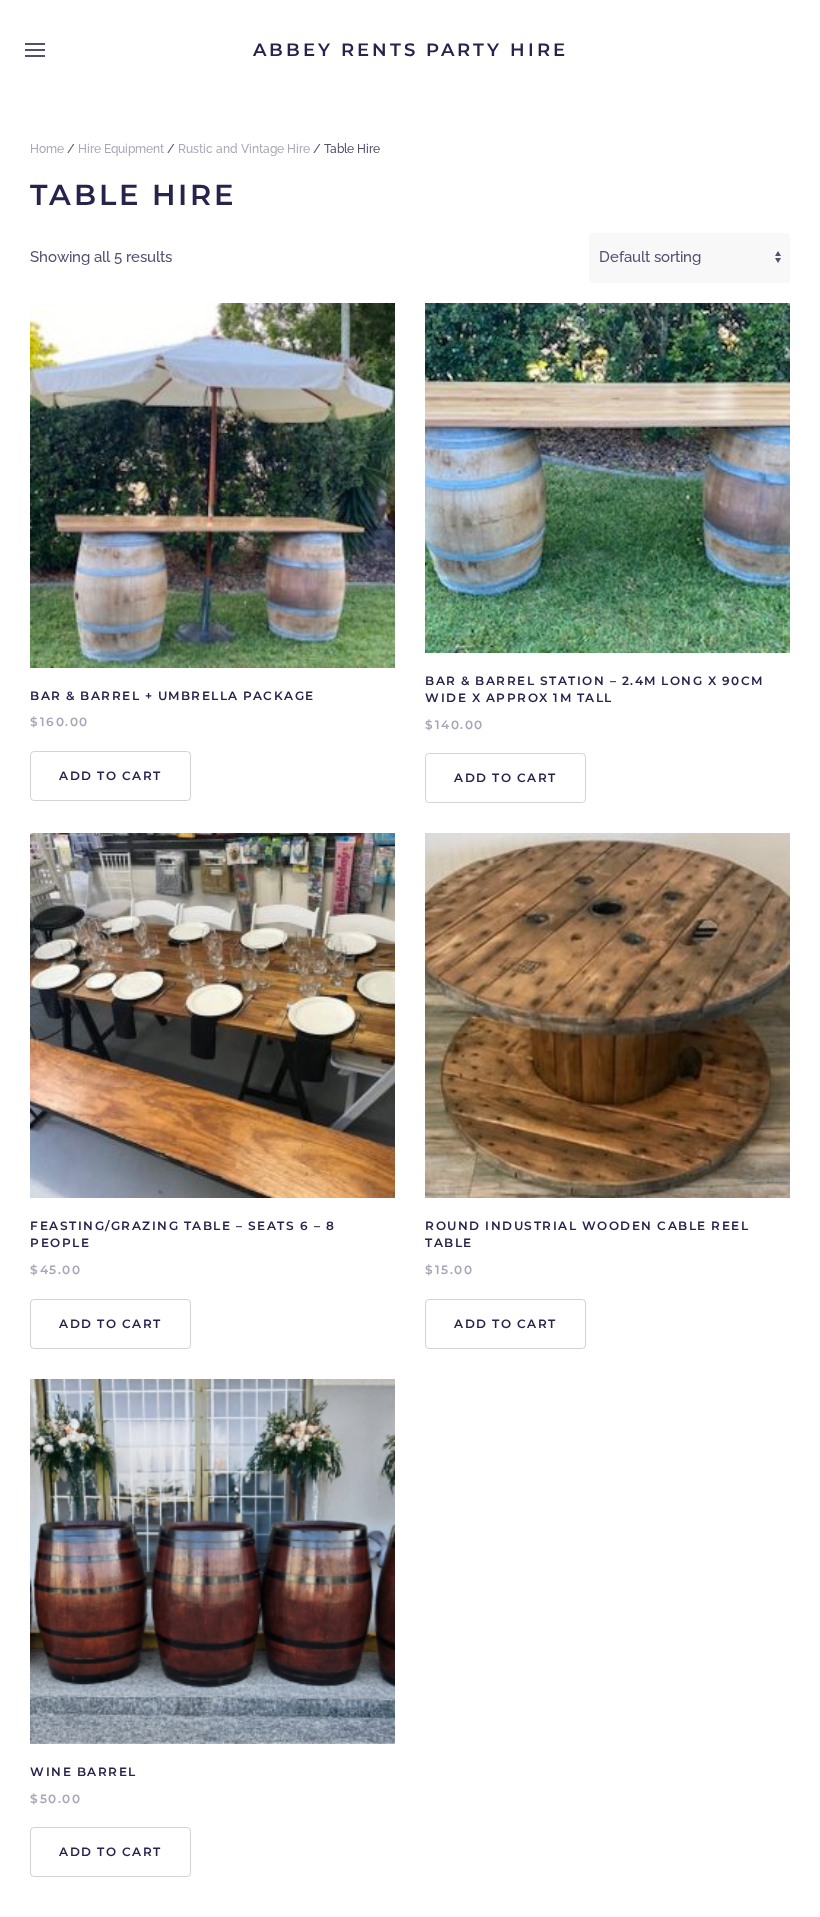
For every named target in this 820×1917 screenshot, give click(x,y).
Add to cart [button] (110, 775)
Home (47, 149)
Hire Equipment (121, 149)
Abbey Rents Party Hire (410, 50)
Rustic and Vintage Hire (244, 149)
